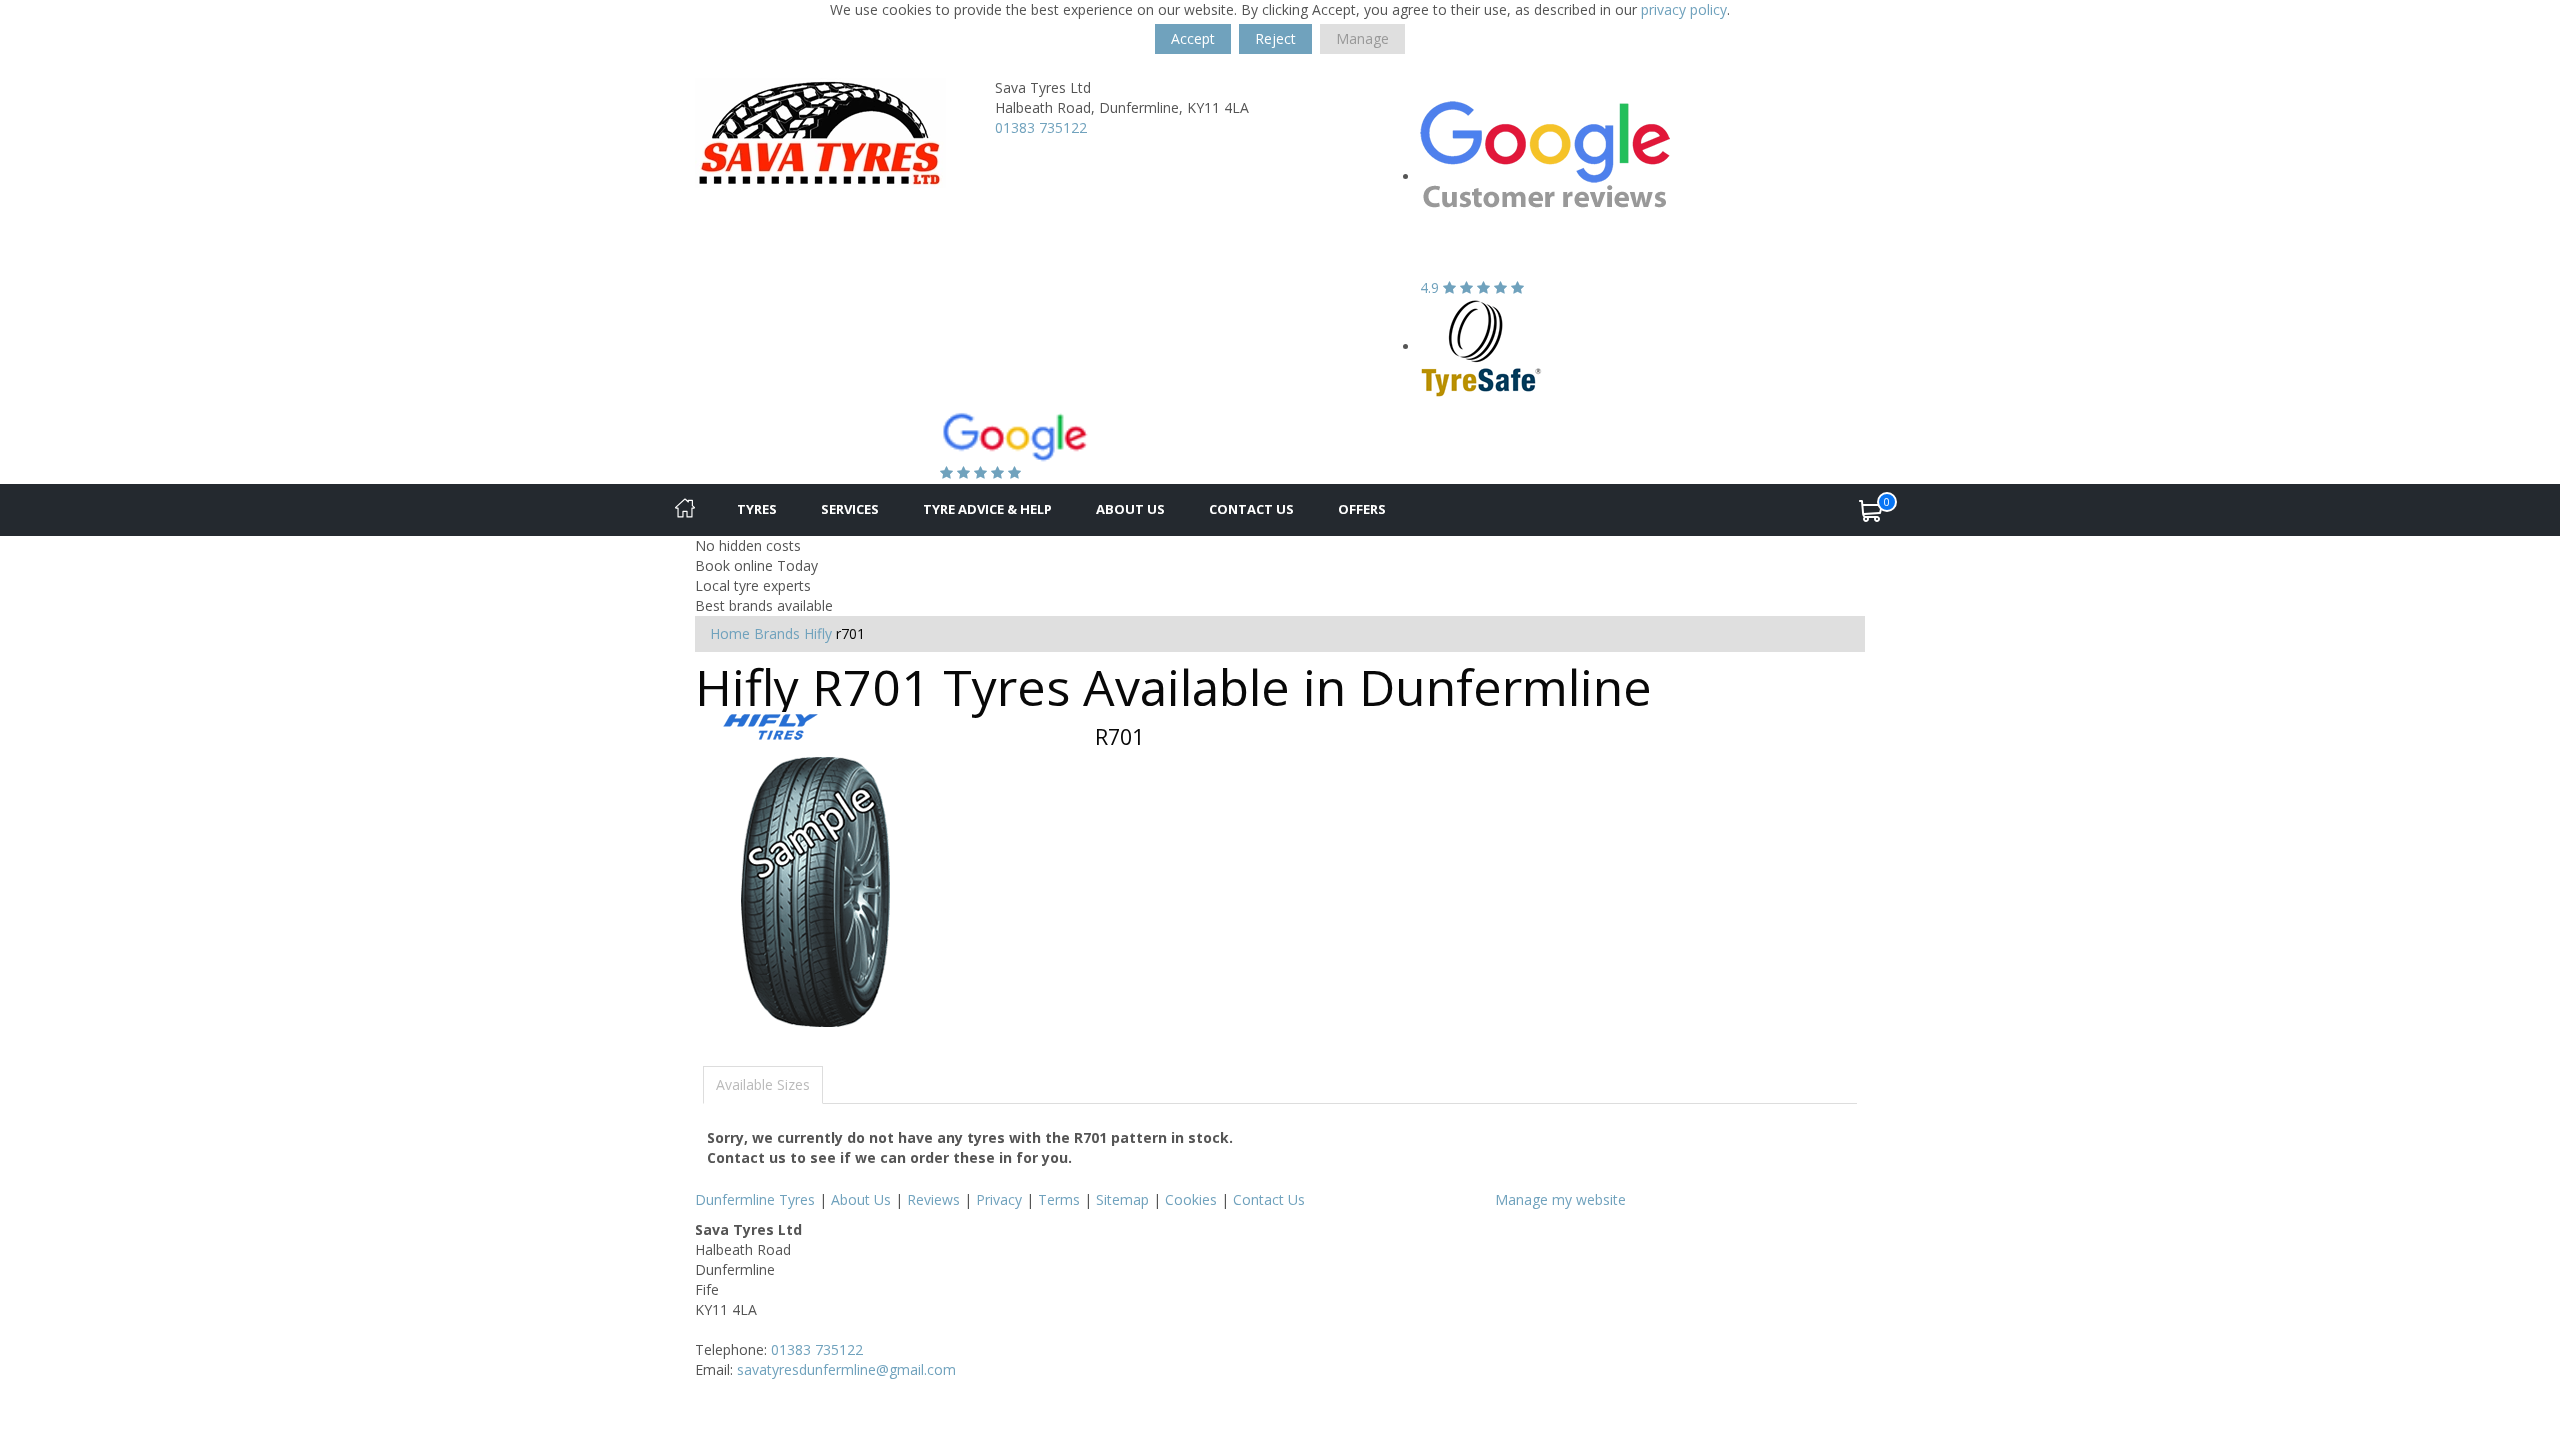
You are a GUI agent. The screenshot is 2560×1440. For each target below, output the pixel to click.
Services (850, 509)
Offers (1362, 509)
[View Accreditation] (1481, 346)
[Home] (685, 510)
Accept (1193, 38)
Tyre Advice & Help (987, 509)
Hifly (818, 633)
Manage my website (1560, 1199)
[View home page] (820, 131)
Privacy (999, 1199)
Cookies (1191, 1199)
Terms (1059, 1199)
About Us (1130, 509)
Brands (777, 633)
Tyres (757, 509)
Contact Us (1251, 509)
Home (730, 633)
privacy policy (1684, 9)
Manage (1362, 38)
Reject (1275, 38)
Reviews (933, 1199)
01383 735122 (1041, 127)
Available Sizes (763, 1084)
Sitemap (1122, 1199)
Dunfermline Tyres (755, 1199)
